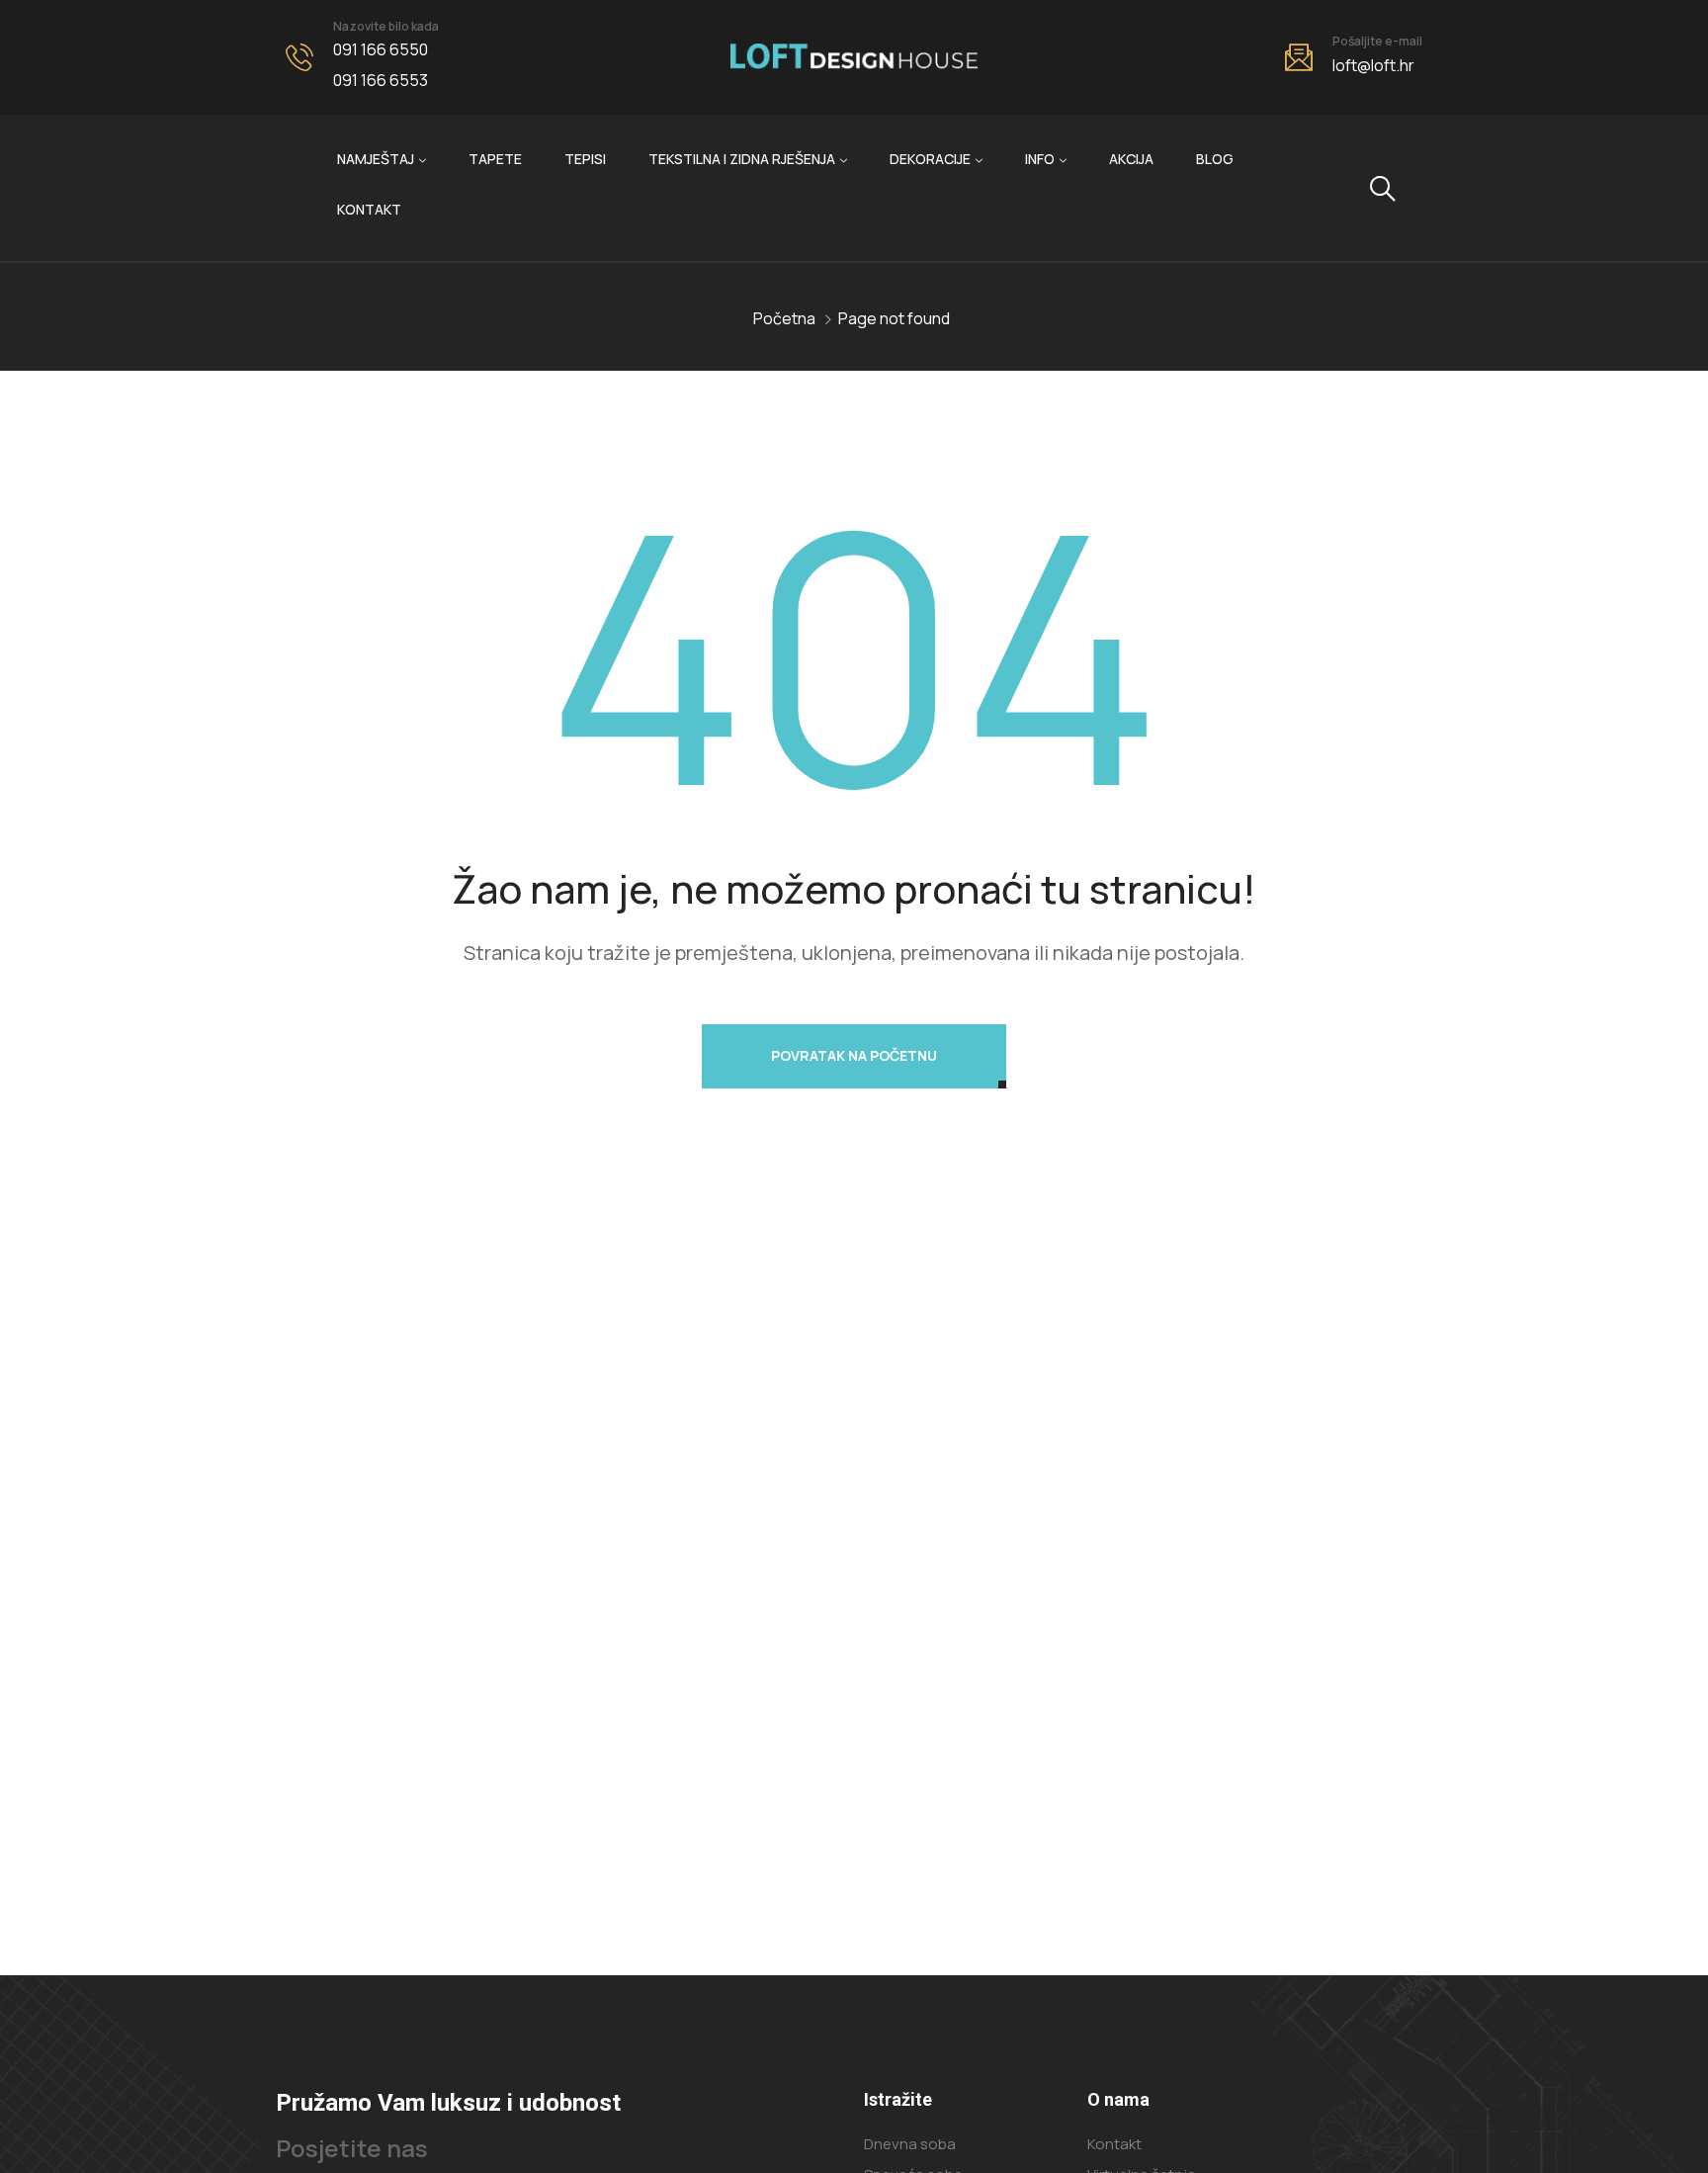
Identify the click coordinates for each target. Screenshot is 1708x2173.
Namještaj (376, 159)
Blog (1215, 159)
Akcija (1131, 159)
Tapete (495, 159)
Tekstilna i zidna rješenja (742, 159)
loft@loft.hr (1373, 65)
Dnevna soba (910, 2144)
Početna (784, 318)
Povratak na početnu (854, 1055)
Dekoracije (930, 159)
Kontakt (369, 209)
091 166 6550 (381, 49)
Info (1040, 159)
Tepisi (585, 159)
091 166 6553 (381, 80)
